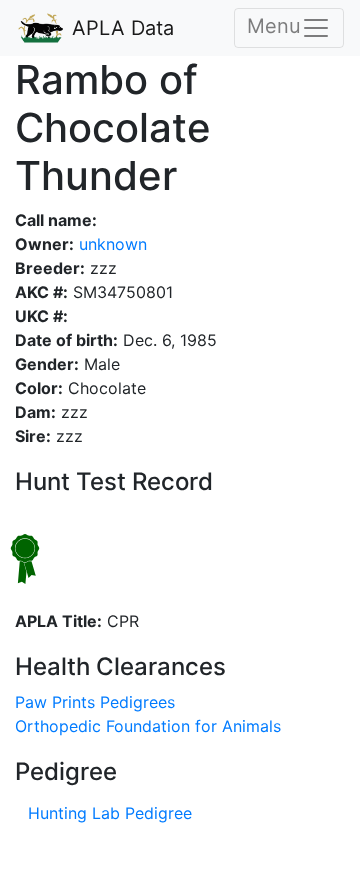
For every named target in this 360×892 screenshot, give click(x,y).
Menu (274, 26)
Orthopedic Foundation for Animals (148, 726)
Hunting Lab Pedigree (110, 813)
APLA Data (120, 28)
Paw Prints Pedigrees (95, 702)
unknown (110, 244)
